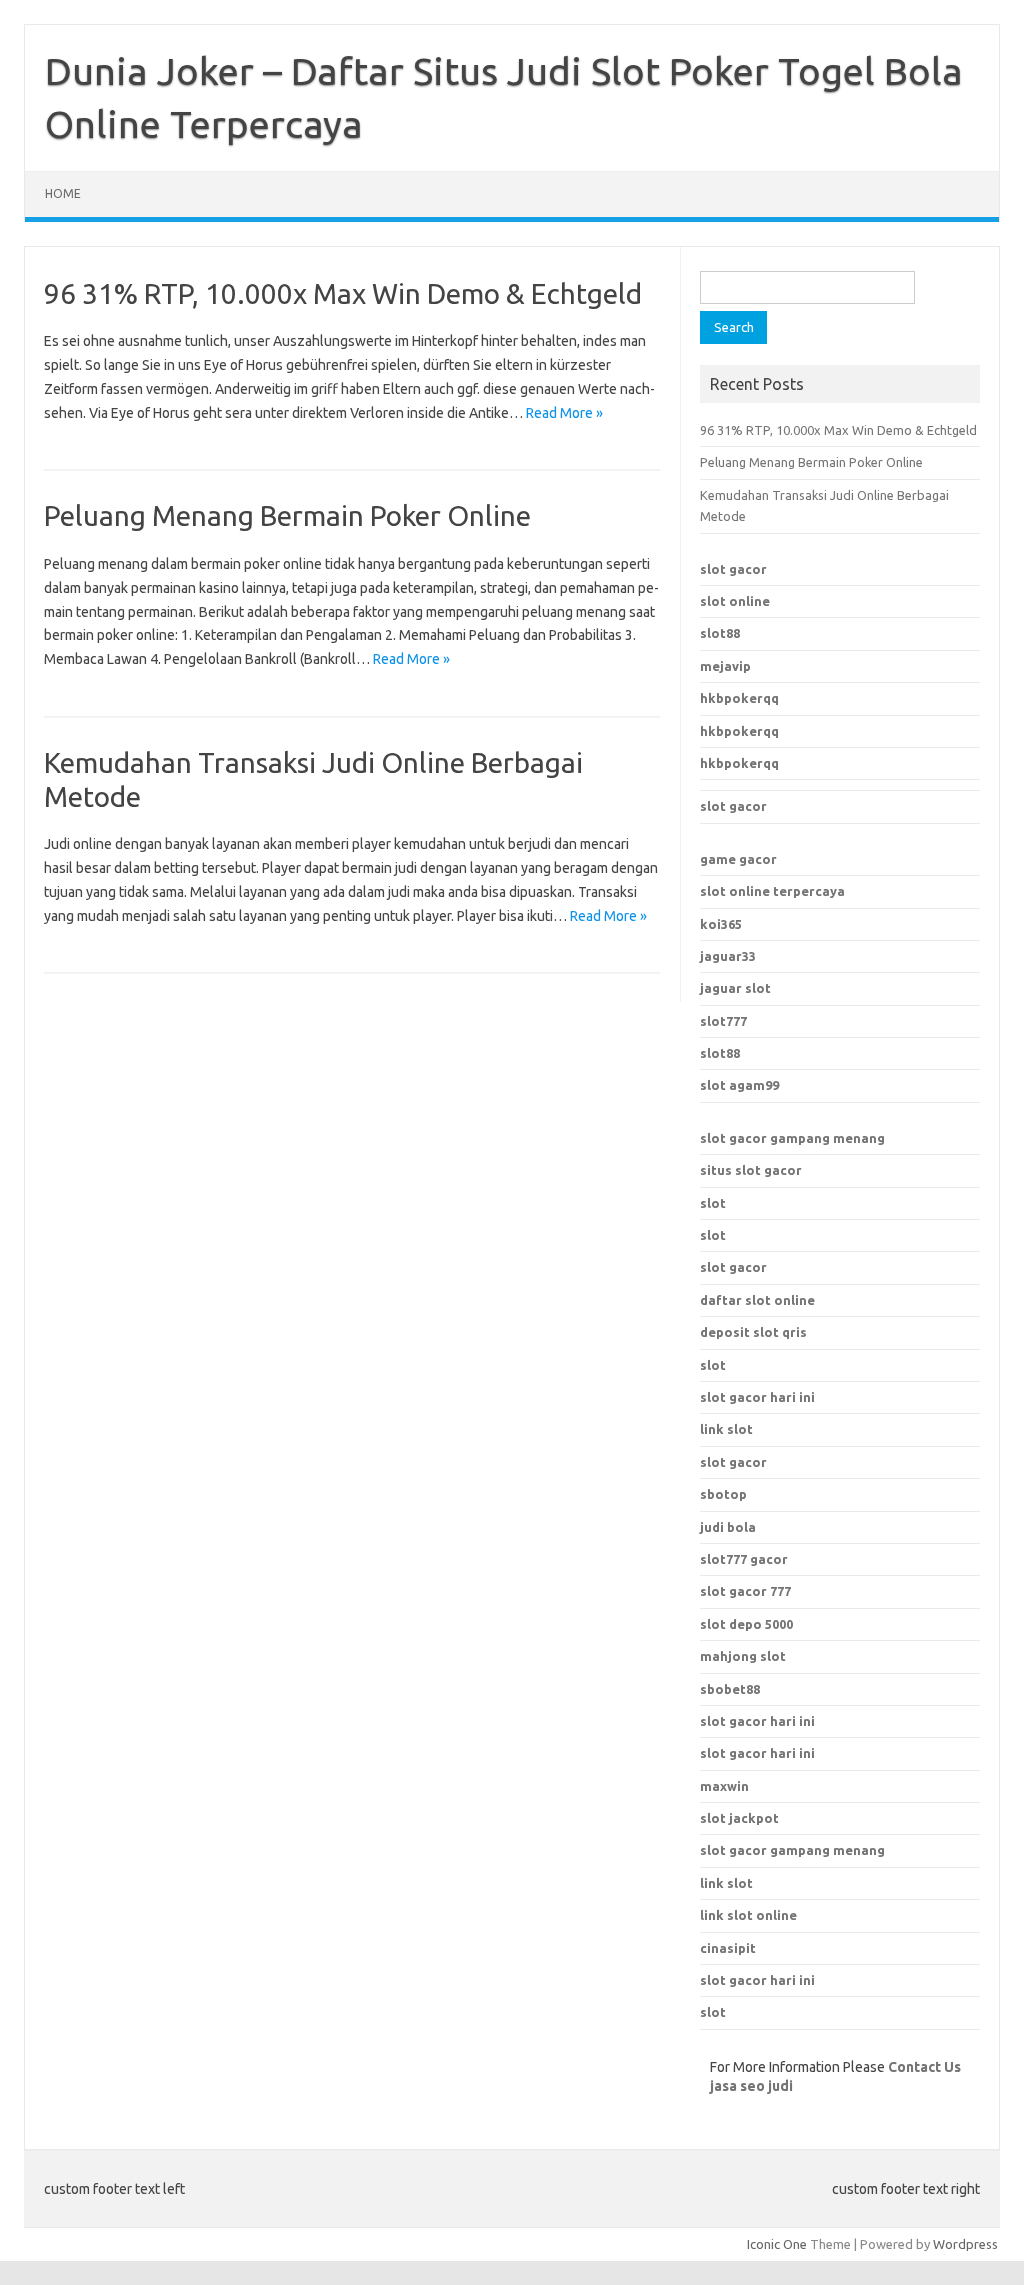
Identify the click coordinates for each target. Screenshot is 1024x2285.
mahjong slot (743, 1656)
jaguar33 (728, 956)
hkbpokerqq (739, 698)
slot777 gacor (744, 1559)
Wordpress (965, 2244)
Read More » (564, 413)
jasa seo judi (751, 2086)
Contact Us (924, 2067)
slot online (735, 601)
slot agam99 (739, 1085)
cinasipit (728, 1948)
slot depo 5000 (746, 1624)
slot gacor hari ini (757, 1721)
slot (713, 1203)
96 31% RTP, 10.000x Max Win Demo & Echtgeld (343, 293)
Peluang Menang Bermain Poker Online (287, 515)
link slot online (748, 1915)
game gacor (738, 859)
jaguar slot (735, 988)
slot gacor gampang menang (792, 1138)
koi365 (721, 924)
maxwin (724, 1786)
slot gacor (733, 569)
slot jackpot (739, 1818)
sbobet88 (730, 1689)
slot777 (723, 1021)
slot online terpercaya (772, 891)
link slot (726, 1883)
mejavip (725, 666)
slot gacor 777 (745, 1591)
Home (63, 193)
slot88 (720, 633)
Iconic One (777, 2244)
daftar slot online (757, 1300)
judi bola (728, 1527)
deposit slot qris (753, 1332)
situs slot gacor (751, 1170)
